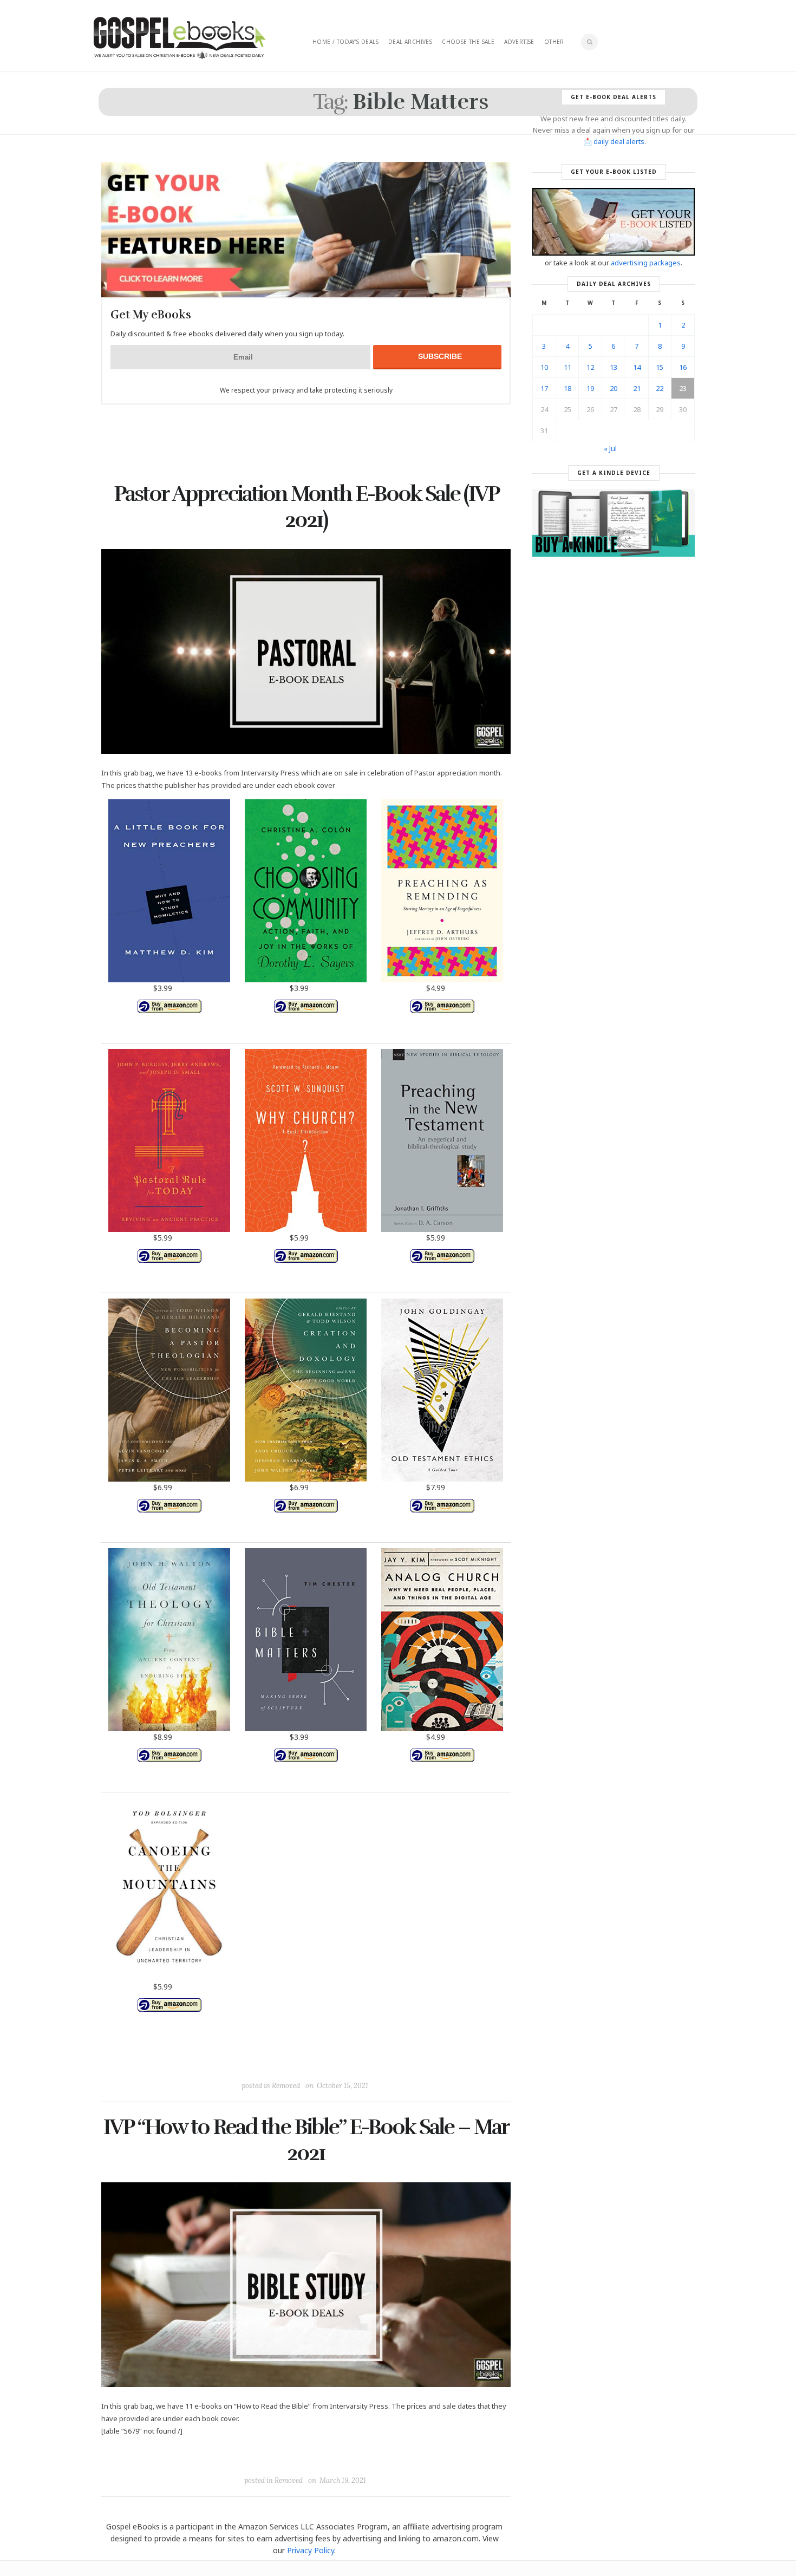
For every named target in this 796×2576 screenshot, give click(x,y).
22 (660, 388)
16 (683, 367)
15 (660, 367)
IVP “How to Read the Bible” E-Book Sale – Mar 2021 (306, 2140)
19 (590, 388)
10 (544, 367)
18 (567, 388)
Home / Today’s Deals (345, 42)
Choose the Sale (468, 42)
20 (614, 388)
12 (590, 367)
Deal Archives (410, 42)
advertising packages (646, 263)
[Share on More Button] (382, 2061)
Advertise (519, 42)
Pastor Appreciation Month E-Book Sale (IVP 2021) (306, 507)
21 (637, 388)
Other (554, 42)
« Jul (610, 448)
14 (637, 367)
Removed (286, 2086)
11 (567, 367)
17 (544, 388)
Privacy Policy (311, 2550)
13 (614, 367)
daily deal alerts (619, 141)
